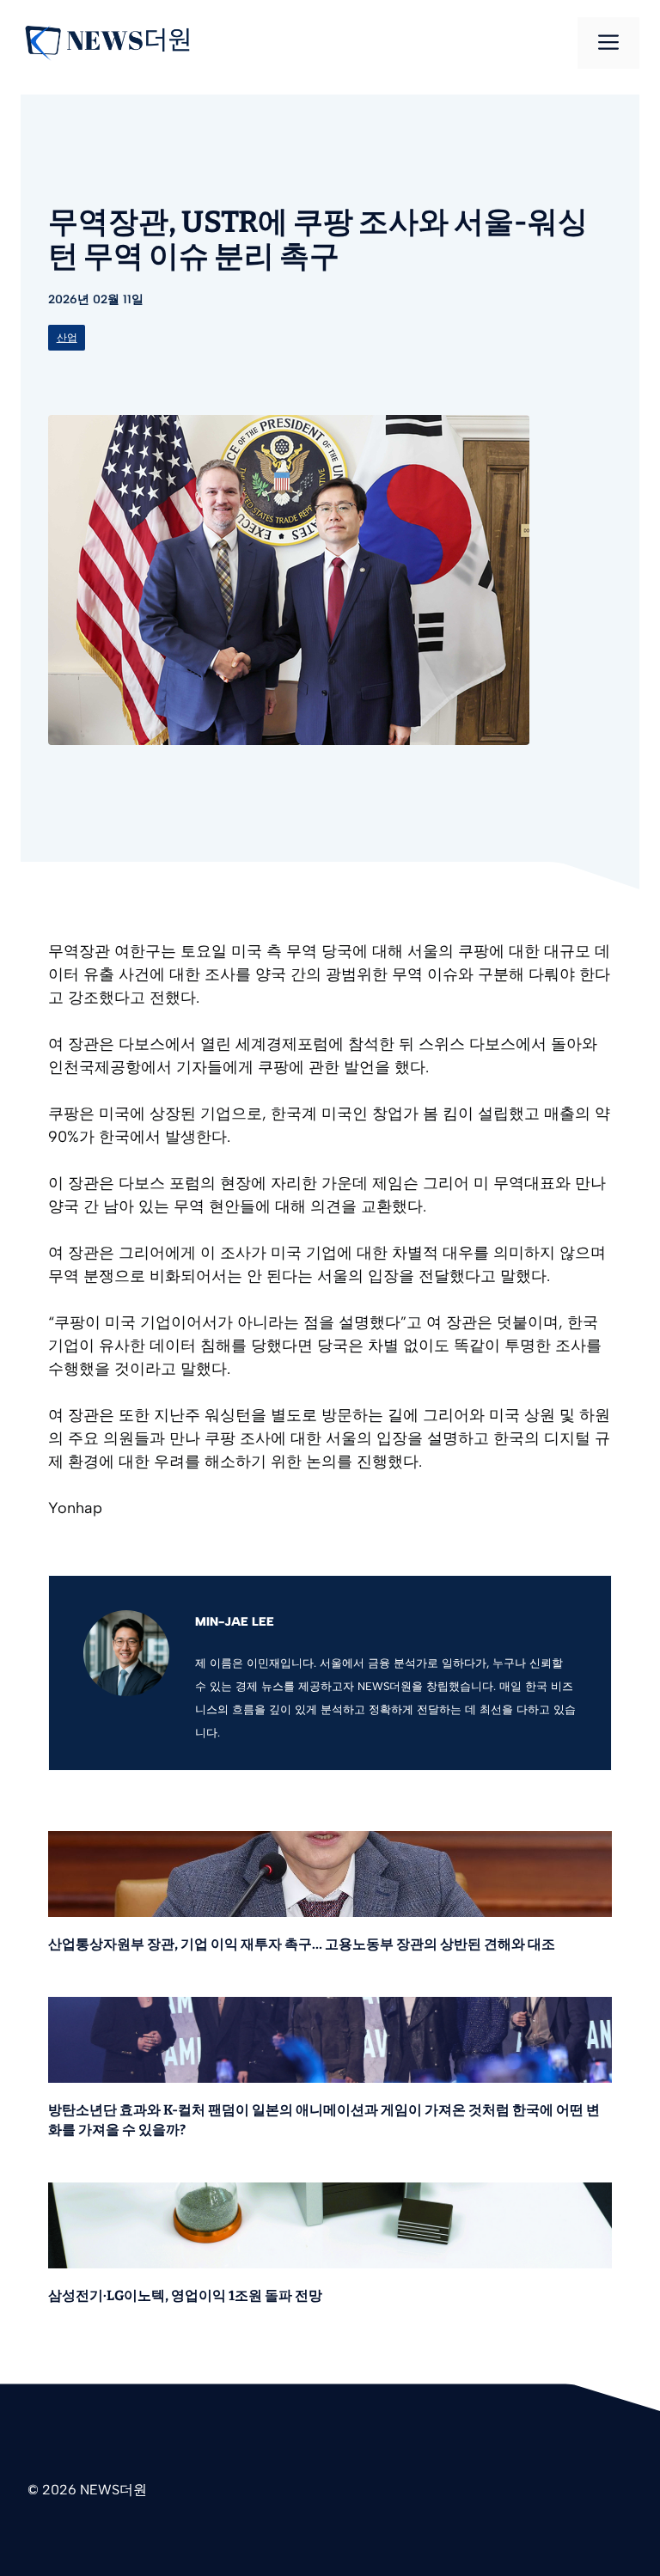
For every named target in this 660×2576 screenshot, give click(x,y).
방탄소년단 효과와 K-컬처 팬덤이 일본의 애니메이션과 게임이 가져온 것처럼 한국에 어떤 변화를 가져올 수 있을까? (324, 2120)
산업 (67, 338)
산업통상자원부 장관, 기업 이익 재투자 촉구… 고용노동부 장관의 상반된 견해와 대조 (302, 1944)
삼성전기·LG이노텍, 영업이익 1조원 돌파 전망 (185, 2295)
